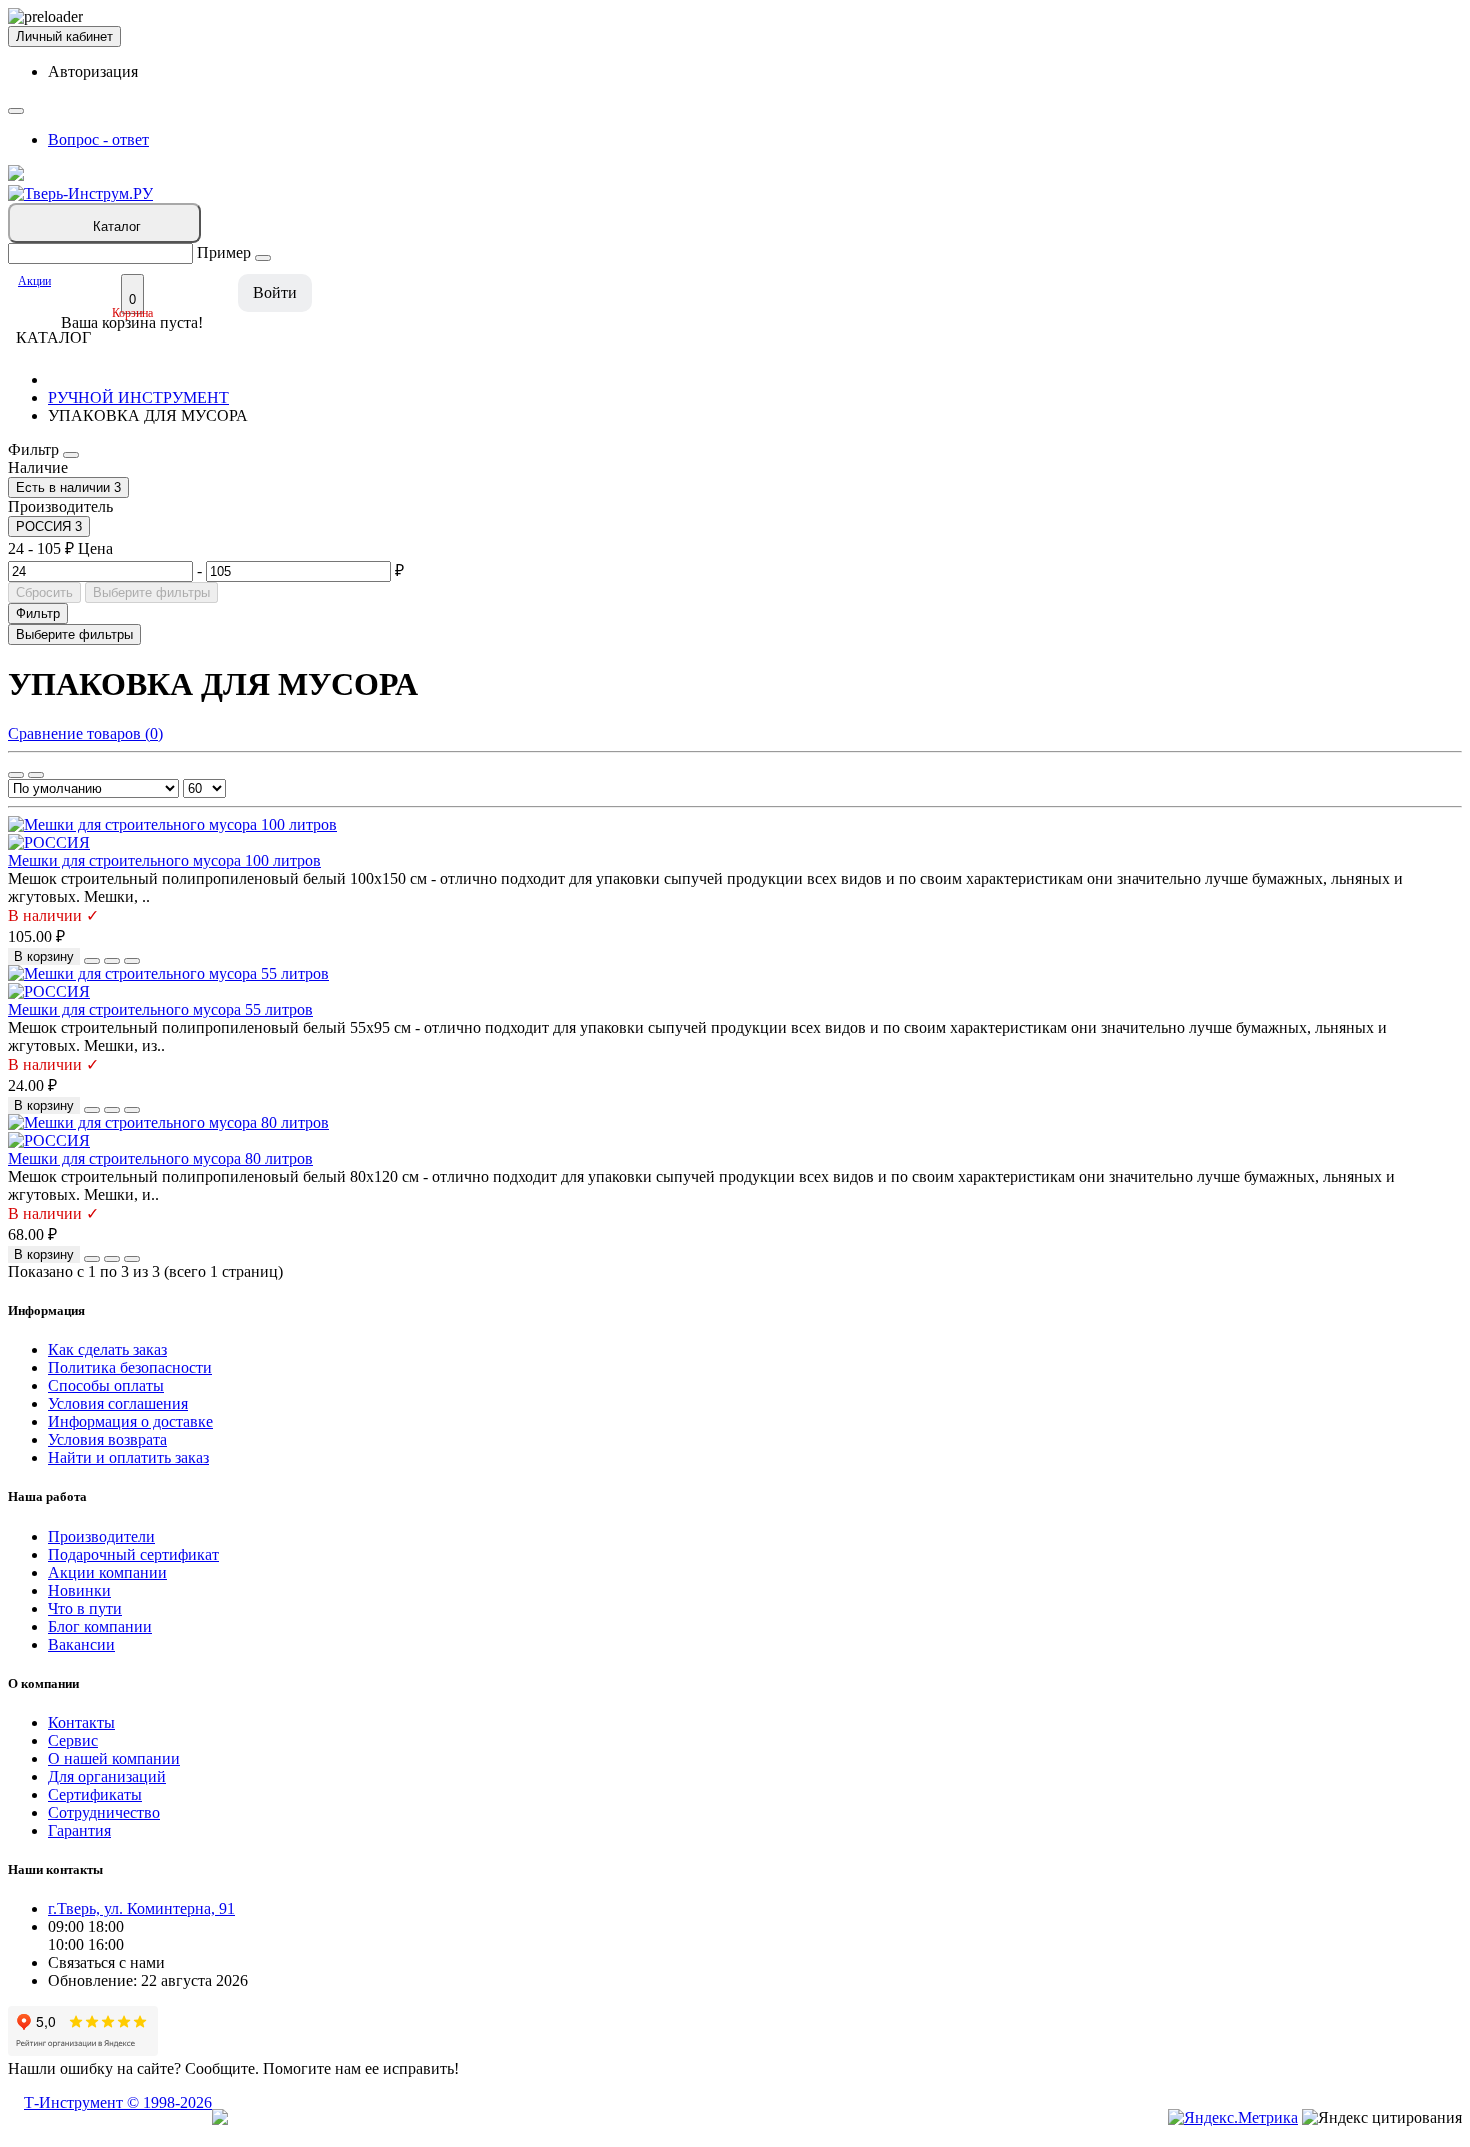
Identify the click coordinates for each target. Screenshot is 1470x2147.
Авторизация (93, 71)
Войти (275, 292)
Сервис (73, 1740)
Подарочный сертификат (133, 1554)
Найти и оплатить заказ (128, 1457)
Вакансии (81, 1644)
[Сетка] (16, 775)
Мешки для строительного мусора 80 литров (160, 1158)
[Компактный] (36, 775)
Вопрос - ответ (98, 139)
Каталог (117, 226)
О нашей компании (114, 1758)
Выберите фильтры (151, 592)
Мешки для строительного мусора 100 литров (164, 860)
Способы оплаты (106, 1385)
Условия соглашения (118, 1403)
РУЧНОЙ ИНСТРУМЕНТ (138, 397)
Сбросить (44, 592)
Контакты (81, 1722)
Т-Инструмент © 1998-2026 (118, 2102)
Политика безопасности (130, 1367)
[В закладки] (112, 961)
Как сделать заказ (107, 1349)
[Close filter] (71, 455)
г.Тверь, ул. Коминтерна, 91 (141, 1908)
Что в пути (85, 1608)
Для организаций (107, 1776)
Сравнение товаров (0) (85, 733)
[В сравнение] (132, 961)
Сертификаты (95, 1794)
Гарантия (79, 1830)
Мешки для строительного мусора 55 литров (160, 1009)
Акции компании (107, 1572)
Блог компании (100, 1626)
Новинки (79, 1590)
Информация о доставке (130, 1421)
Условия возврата (107, 1439)
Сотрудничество (104, 1812)
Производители (101, 1536)
